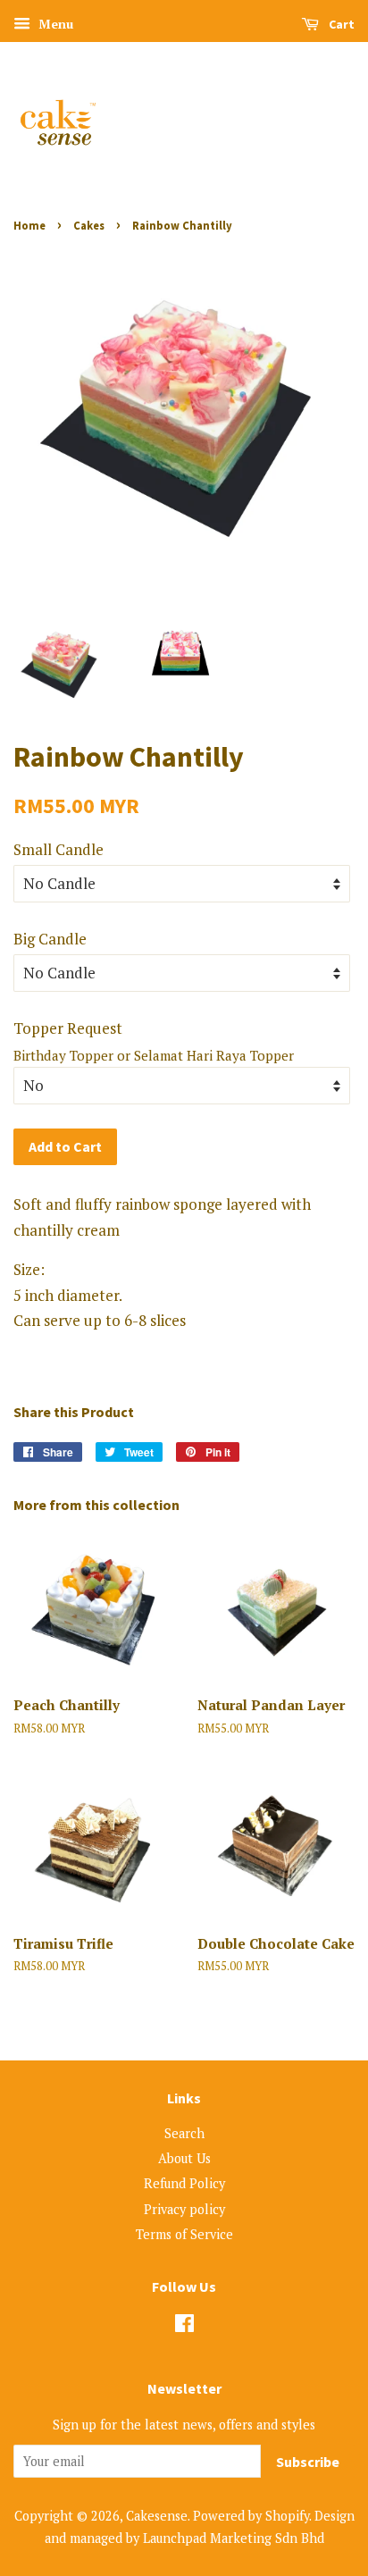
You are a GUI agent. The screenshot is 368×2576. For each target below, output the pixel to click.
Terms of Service (184, 2234)
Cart (340, 24)
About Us (184, 2158)
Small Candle (59, 849)
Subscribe (308, 2462)
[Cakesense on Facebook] (184, 2326)
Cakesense (157, 2516)
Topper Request (68, 1028)
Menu (54, 24)
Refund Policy (184, 2183)
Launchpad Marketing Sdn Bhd (234, 2538)
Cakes (89, 225)
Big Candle (50, 939)
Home (29, 225)
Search (184, 2133)
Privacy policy (184, 2209)
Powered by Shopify (251, 2516)
